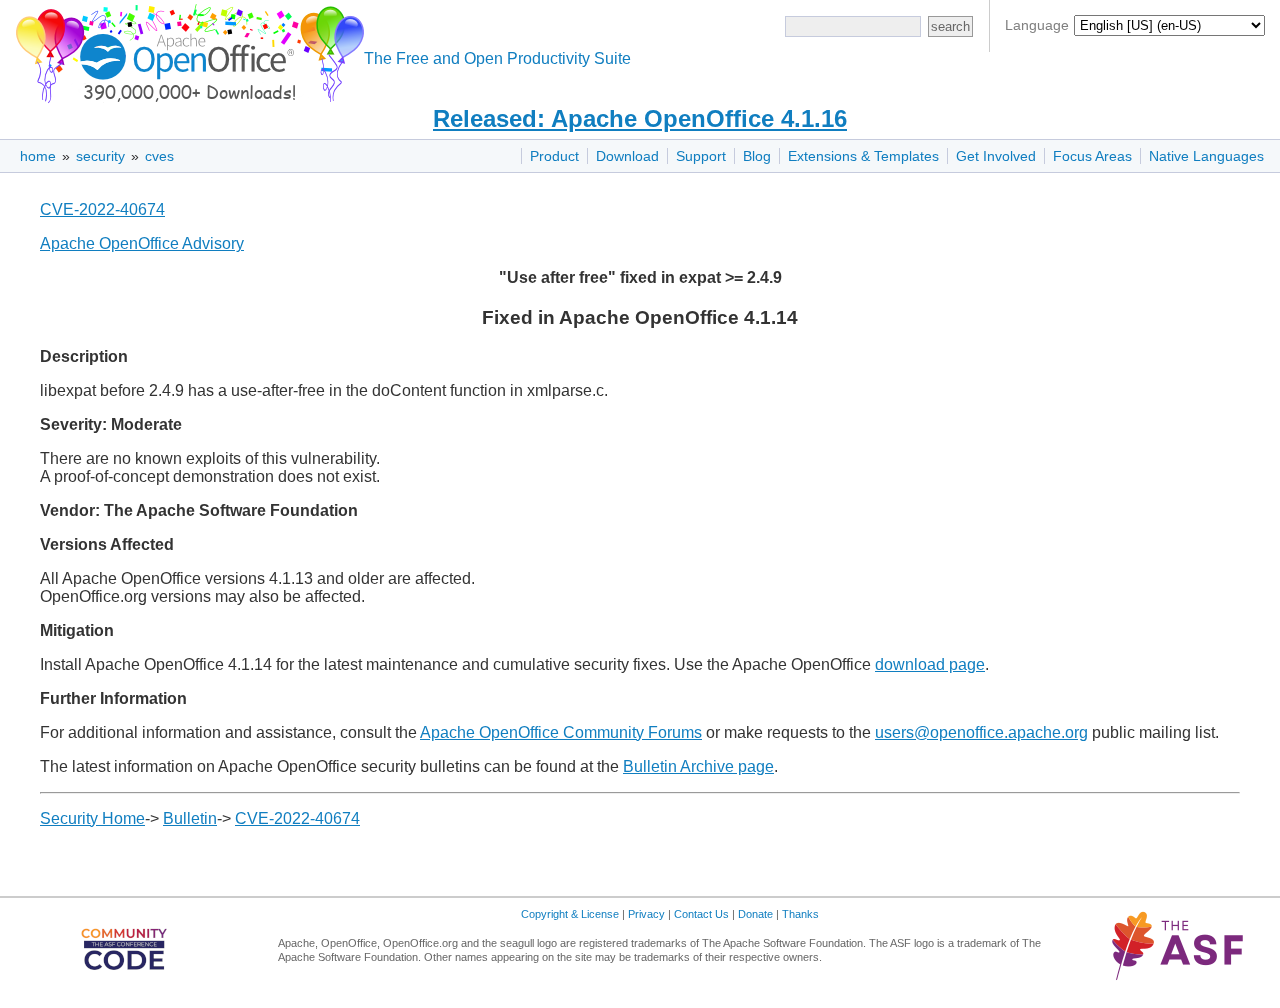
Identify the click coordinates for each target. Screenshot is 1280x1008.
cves (159, 156)
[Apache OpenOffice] (186, 50)
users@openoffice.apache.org (981, 732)
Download (627, 156)
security (100, 156)
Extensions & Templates (863, 156)
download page (930, 664)
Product (554, 156)
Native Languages (1206, 156)
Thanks (800, 914)
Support (701, 156)
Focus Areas (1092, 156)
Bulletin (190, 818)
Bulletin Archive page (698, 766)
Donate (755, 914)
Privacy (646, 914)
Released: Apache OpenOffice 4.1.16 (640, 118)
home (38, 156)
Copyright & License (570, 914)
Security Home (92, 818)
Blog (757, 156)
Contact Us (701, 914)
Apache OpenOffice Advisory (142, 243)
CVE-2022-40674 (102, 209)
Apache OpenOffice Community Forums (561, 732)
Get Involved (996, 156)
